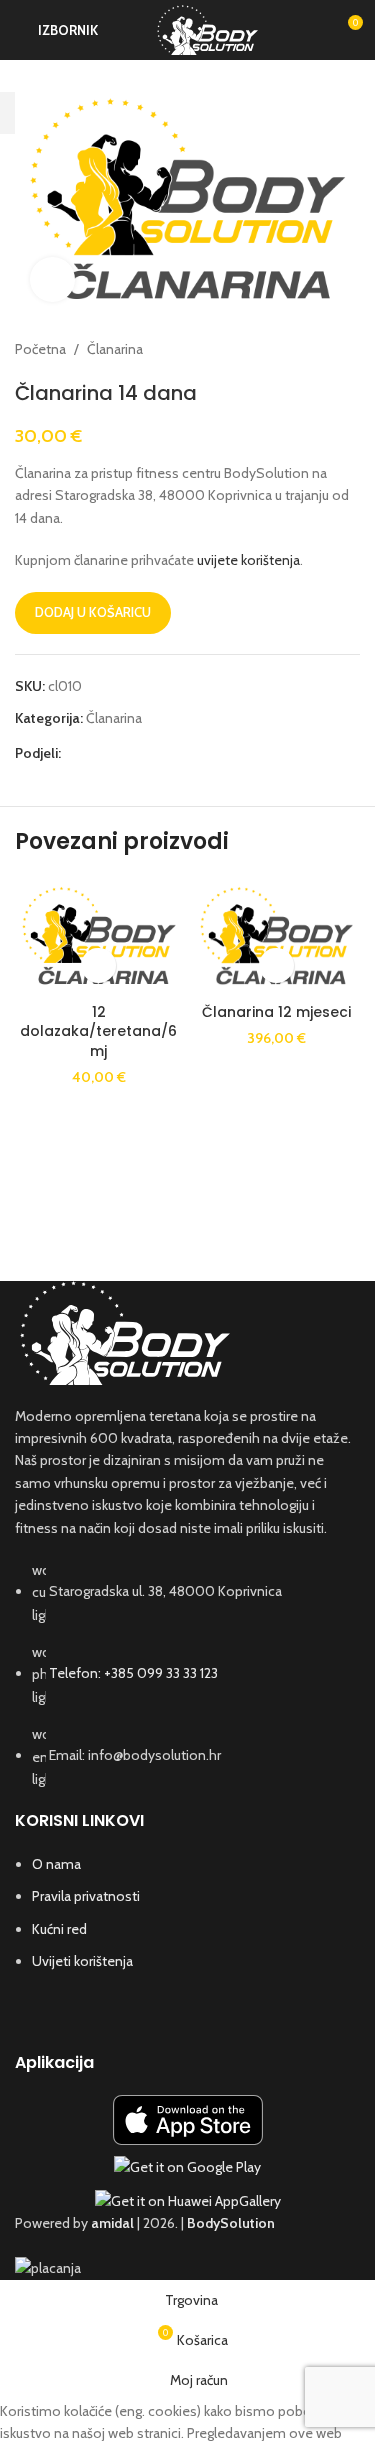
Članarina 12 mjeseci (276, 1012)
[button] (98, 965)
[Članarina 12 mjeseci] (277, 935)
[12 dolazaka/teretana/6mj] (99, 935)
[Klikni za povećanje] (52, 279)
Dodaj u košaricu (93, 612)
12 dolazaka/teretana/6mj (98, 1031)
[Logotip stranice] (207, 28)
